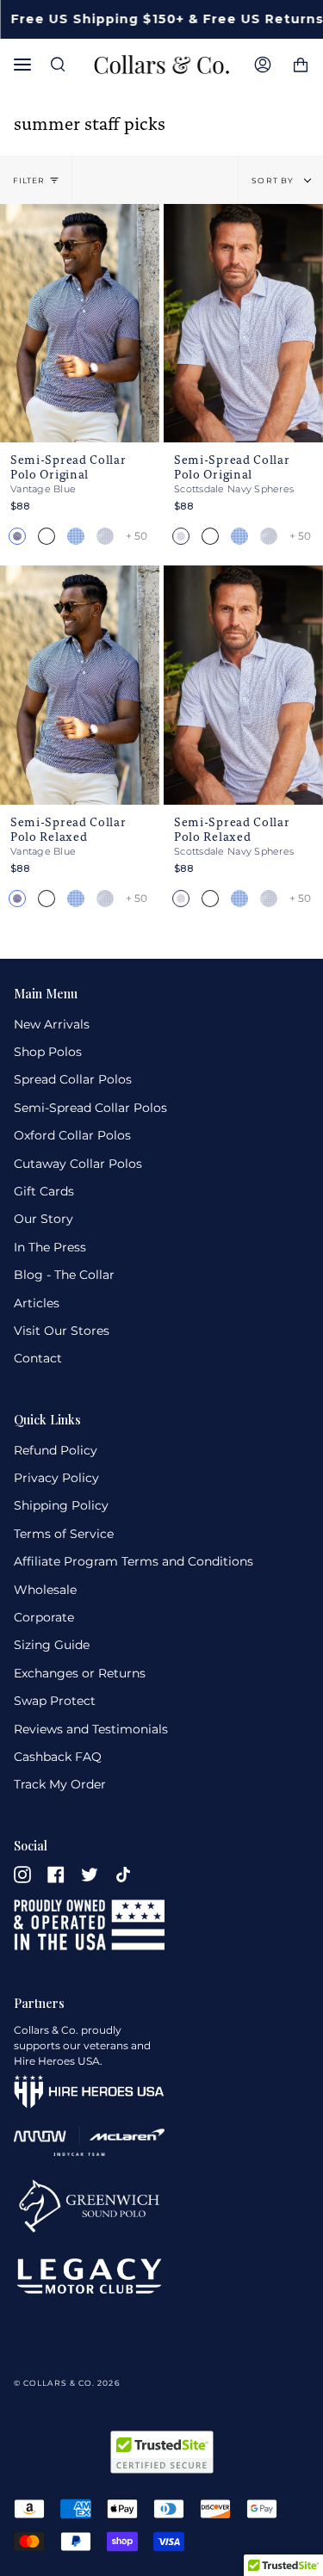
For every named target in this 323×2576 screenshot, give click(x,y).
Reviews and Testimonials (91, 1729)
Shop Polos (48, 1052)
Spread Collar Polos (73, 1079)
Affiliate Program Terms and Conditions (134, 1561)
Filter (29, 180)
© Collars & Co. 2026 (67, 2383)
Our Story (43, 1219)
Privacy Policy (56, 1478)
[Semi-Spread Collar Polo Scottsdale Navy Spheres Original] (243, 324)
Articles (37, 1303)
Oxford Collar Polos (72, 1135)
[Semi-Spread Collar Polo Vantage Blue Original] (80, 324)
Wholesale (45, 1590)
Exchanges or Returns (80, 1673)
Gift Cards (44, 1191)
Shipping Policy (61, 1505)
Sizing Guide (52, 1645)
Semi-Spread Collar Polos (90, 1108)
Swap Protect (55, 1701)
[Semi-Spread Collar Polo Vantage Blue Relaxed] (80, 685)
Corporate (44, 1617)
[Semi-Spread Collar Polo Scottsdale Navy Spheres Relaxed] (243, 685)
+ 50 (137, 536)
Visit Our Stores (62, 1331)
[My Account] (263, 65)
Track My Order (60, 1784)
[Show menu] (27, 65)
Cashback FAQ (58, 1757)
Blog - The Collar (64, 1275)
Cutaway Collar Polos (78, 1164)
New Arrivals (52, 1024)
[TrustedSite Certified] (162, 2452)
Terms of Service (64, 1534)
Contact (38, 1358)
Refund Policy (56, 1450)
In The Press (50, 1247)
